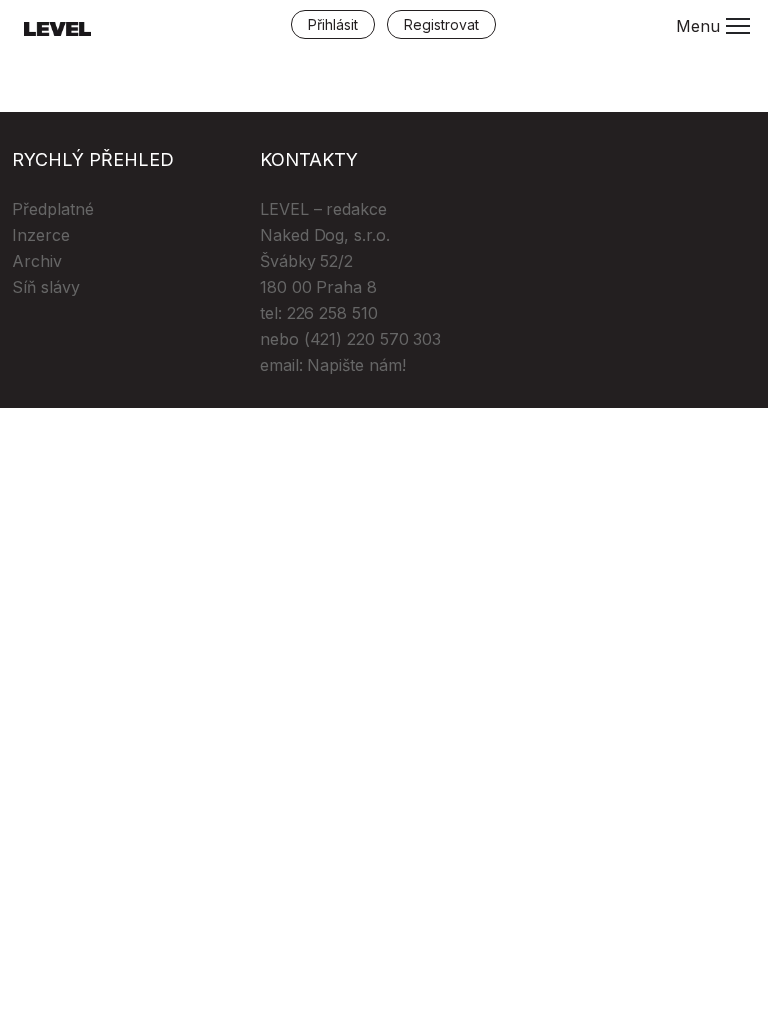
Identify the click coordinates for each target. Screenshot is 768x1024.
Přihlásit (333, 24)
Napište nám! (356, 365)
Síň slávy (46, 287)
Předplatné (53, 209)
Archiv (37, 261)
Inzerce (41, 235)
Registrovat (441, 24)
